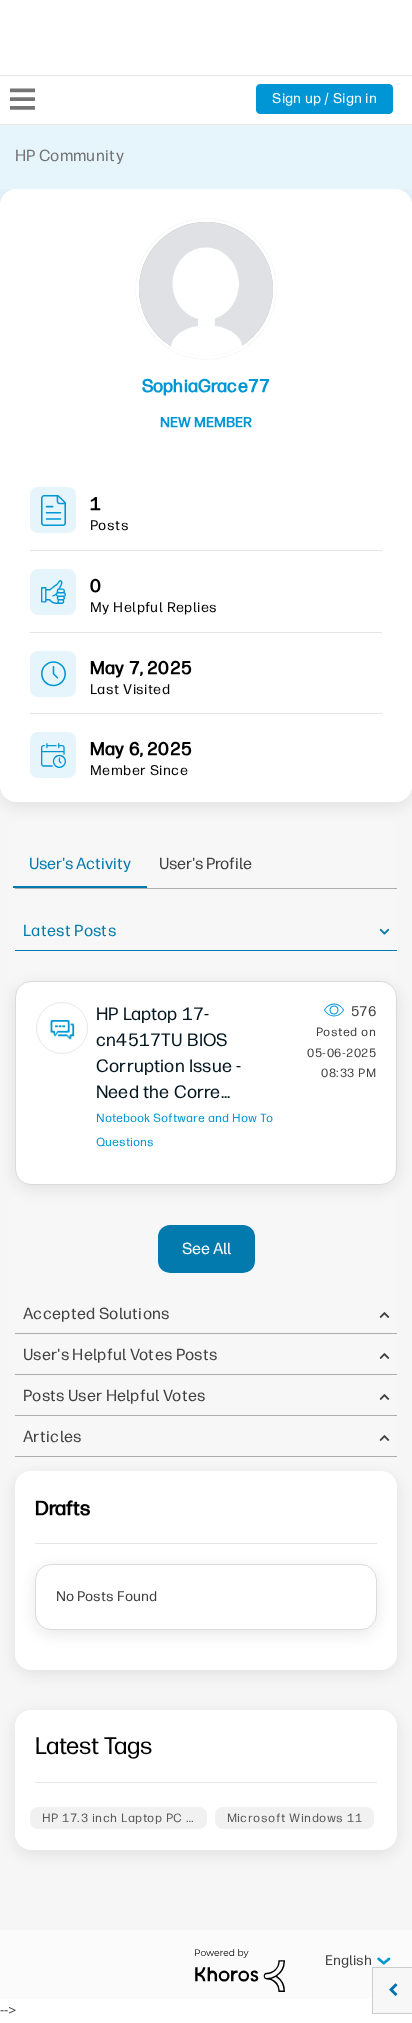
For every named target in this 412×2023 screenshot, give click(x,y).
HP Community (69, 155)
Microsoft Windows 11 (295, 1818)
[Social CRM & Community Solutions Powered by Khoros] (240, 1969)
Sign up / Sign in (324, 98)
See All (206, 1248)
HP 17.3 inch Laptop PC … (118, 1818)
